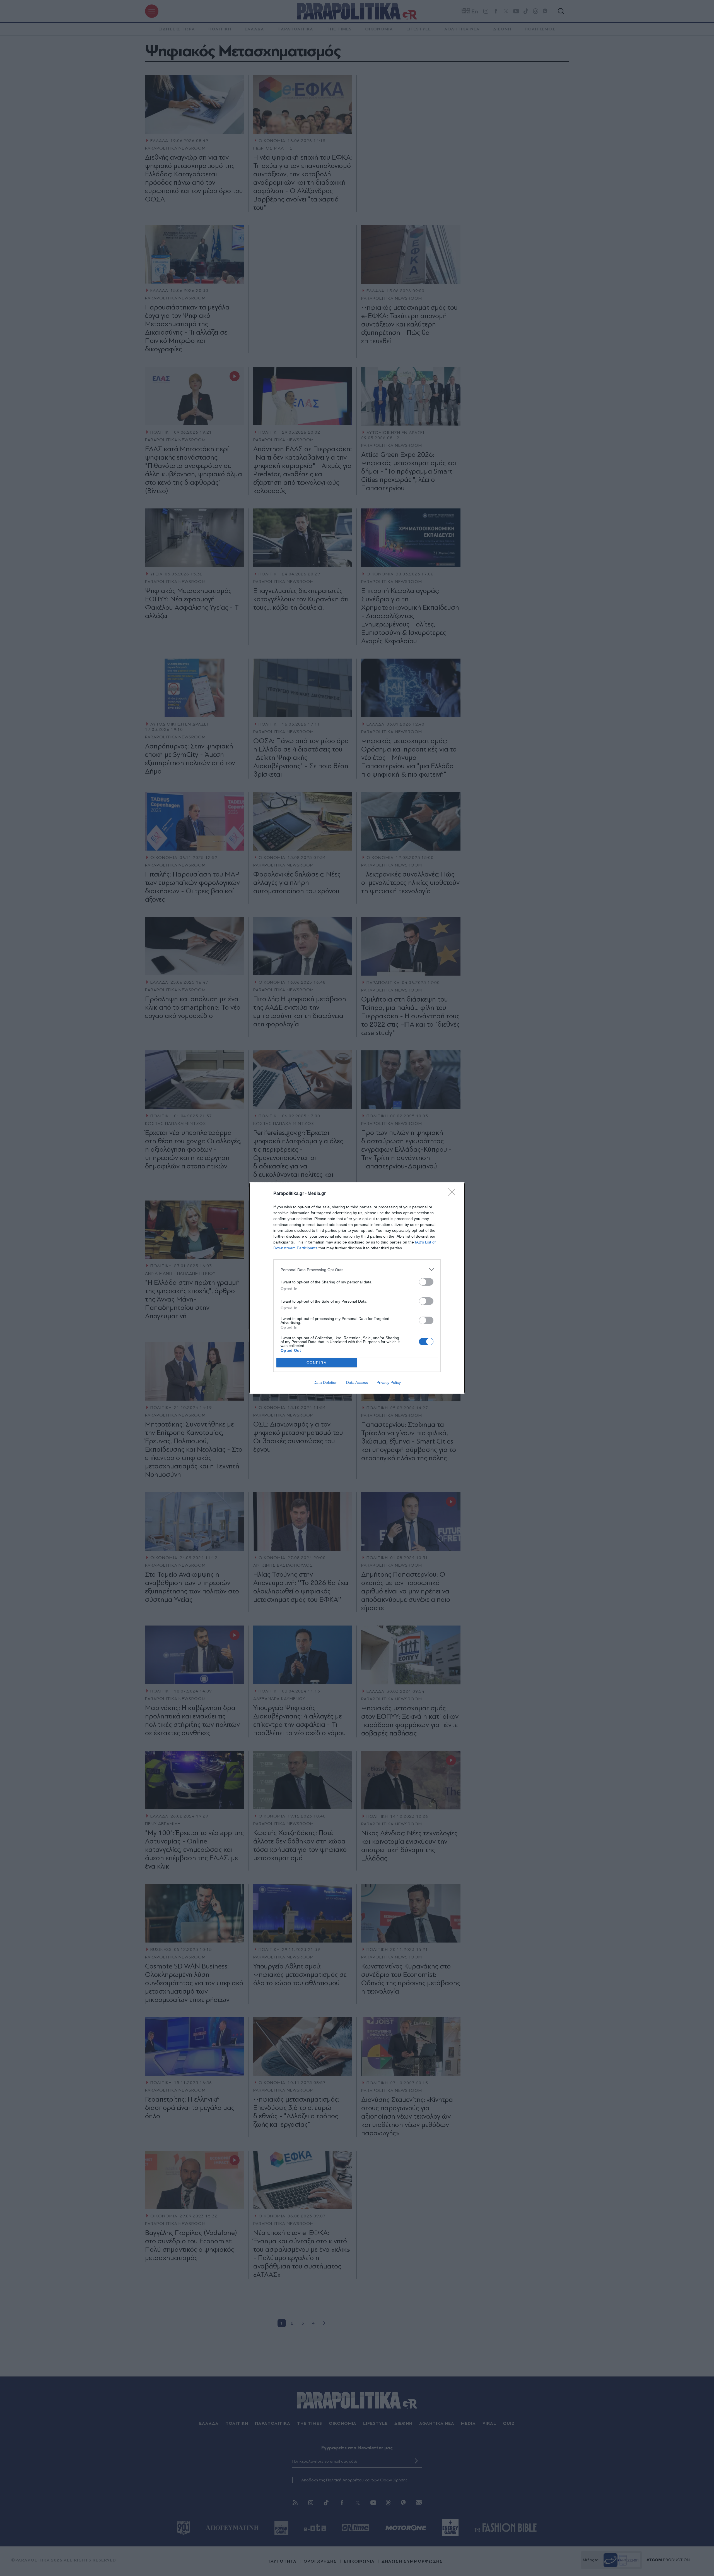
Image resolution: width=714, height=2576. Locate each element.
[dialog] (357, 1288)
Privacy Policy (389, 1382)
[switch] (426, 1282)
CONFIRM (317, 1363)
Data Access (357, 1382)
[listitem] (357, 1270)
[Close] (454, 1194)
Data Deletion (325, 1382)
